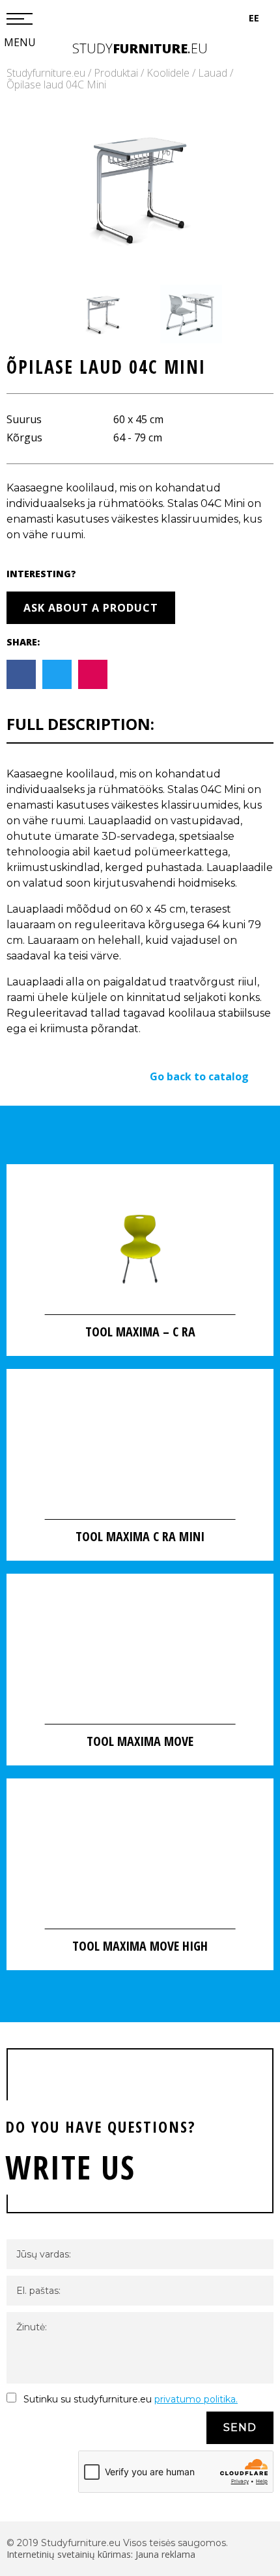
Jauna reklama (165, 2554)
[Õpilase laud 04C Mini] (140, 188)
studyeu (140, 48)
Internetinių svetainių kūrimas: (71, 2554)
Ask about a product (91, 608)
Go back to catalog (199, 1076)
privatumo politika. (196, 2399)
